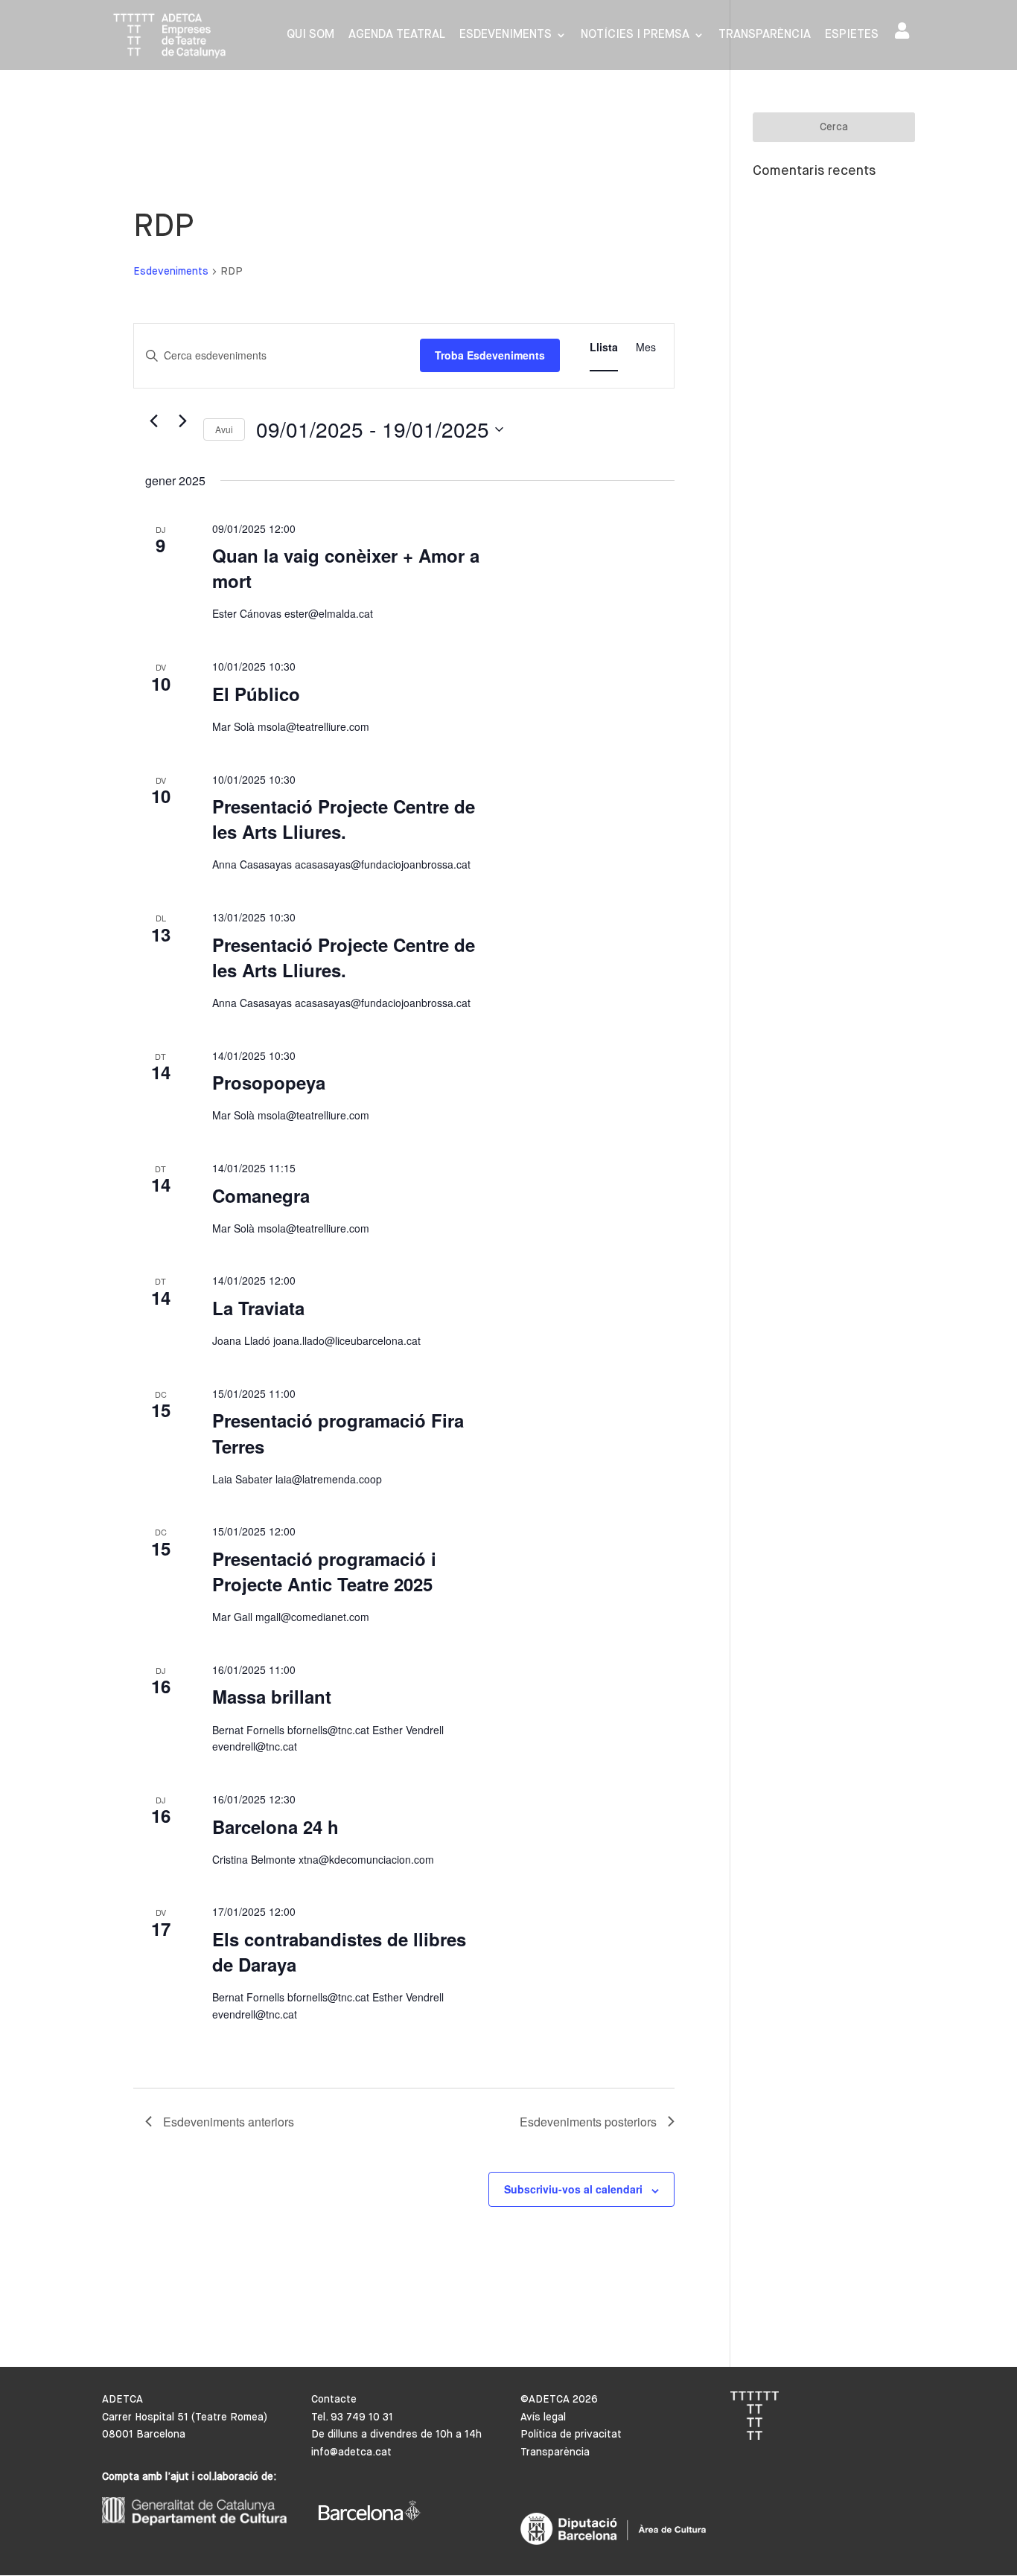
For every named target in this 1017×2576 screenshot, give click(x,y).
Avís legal (543, 2417)
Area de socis (905, 34)
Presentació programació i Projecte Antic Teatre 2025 (324, 1571)
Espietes (852, 35)
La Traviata (258, 1308)
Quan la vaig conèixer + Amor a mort (346, 568)
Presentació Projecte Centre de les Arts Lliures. (344, 819)
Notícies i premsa (635, 35)
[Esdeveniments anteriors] (154, 421)
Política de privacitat (571, 2435)
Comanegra (261, 1195)
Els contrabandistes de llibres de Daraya (339, 1952)
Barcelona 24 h (275, 1826)
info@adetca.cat (351, 2452)
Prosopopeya (269, 1082)
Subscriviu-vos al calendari (573, 2189)
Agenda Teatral (397, 35)
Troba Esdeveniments (490, 355)
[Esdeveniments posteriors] (183, 421)
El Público (256, 694)
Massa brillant (272, 1696)
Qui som (310, 35)
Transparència (765, 35)
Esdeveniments (506, 35)
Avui (224, 429)
